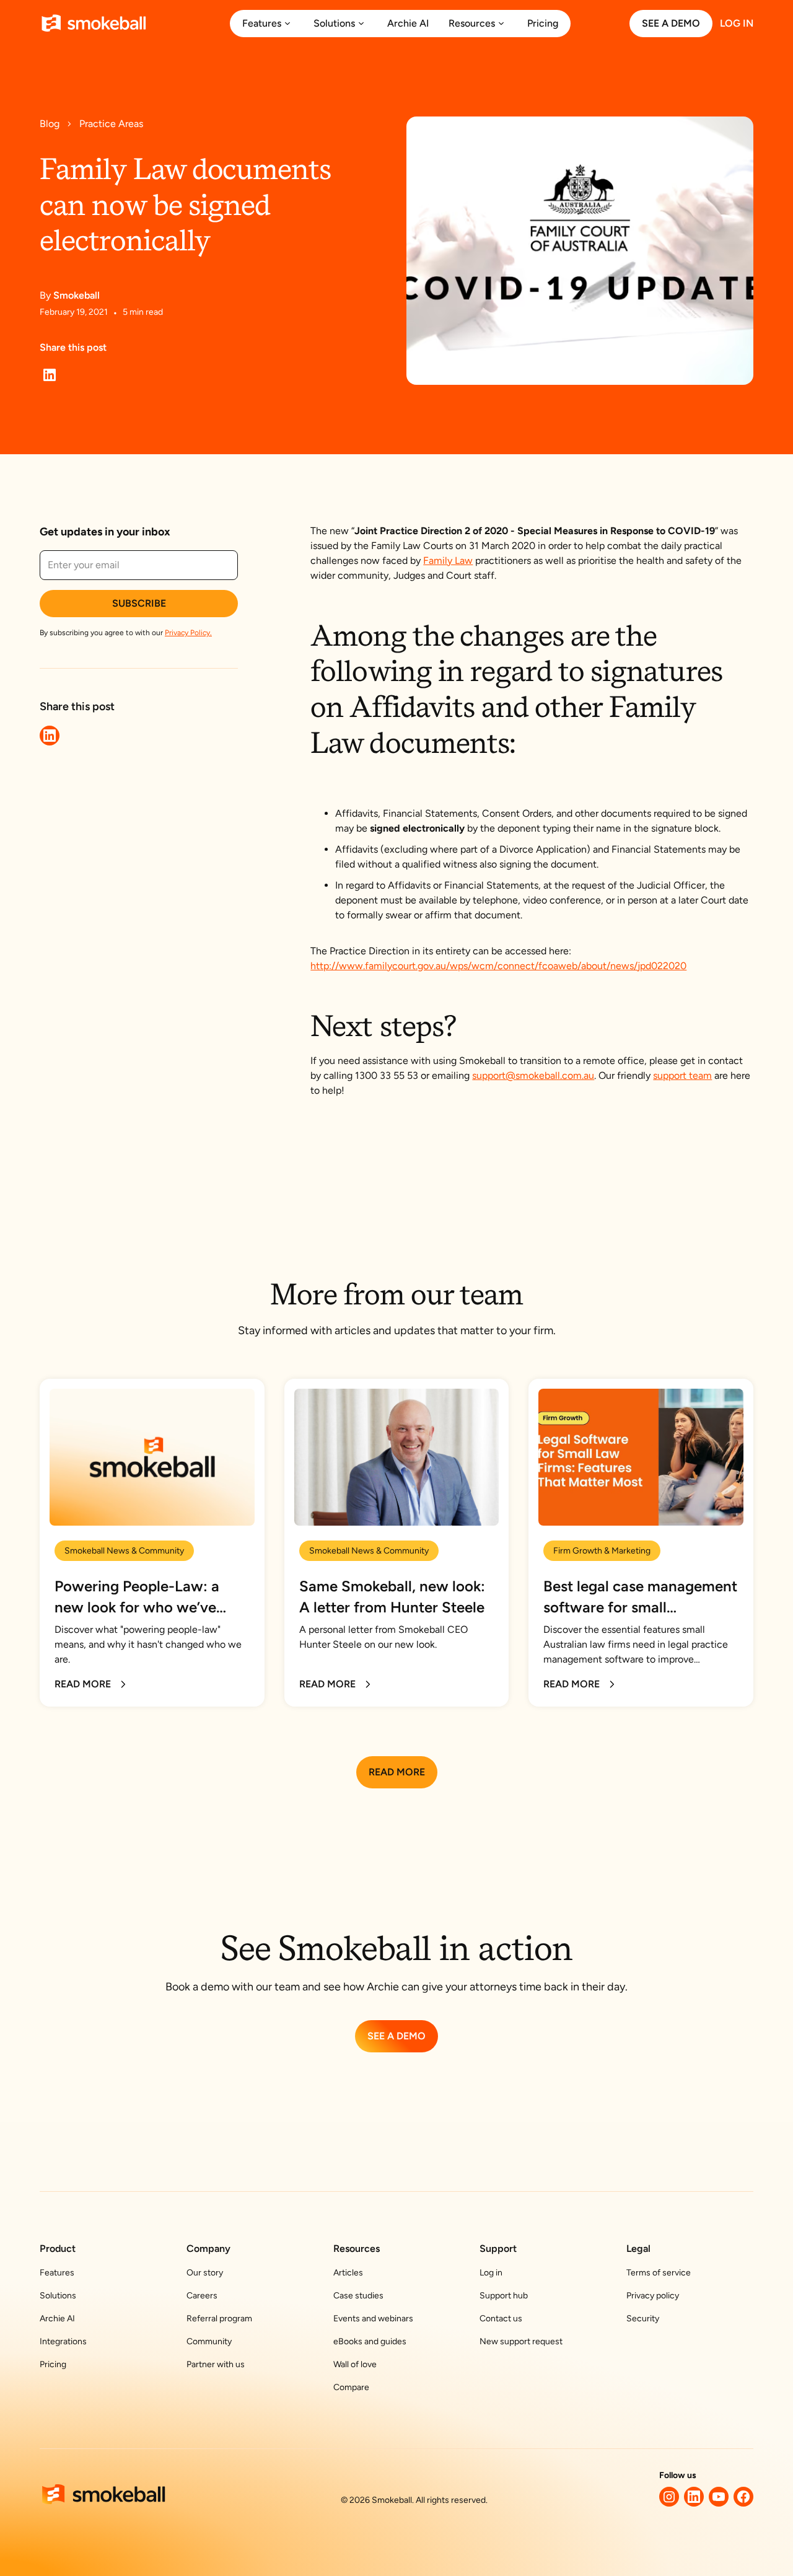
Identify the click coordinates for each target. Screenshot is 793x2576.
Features (57, 2273)
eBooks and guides (370, 2341)
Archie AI (57, 2319)
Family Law (448, 560)
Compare (351, 2387)
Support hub (504, 2296)
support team (682, 1075)
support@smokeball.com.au (533, 1075)
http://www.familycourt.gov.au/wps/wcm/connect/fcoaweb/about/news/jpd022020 (498, 966)
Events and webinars (373, 2319)
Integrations (63, 2341)
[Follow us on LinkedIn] (694, 2497)
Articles (348, 2273)
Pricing (53, 2364)
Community (209, 2341)
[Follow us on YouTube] (719, 2497)
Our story (205, 2273)
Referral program (219, 2319)
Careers (202, 2296)
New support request (521, 2341)
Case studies (358, 2296)
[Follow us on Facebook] (743, 2497)
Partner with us (216, 2364)
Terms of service (659, 2273)
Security (643, 2319)
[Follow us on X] (669, 2497)
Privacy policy (653, 2296)
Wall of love (355, 2364)
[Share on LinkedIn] (50, 375)
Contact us (501, 2319)
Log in (491, 2273)
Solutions (58, 2296)
